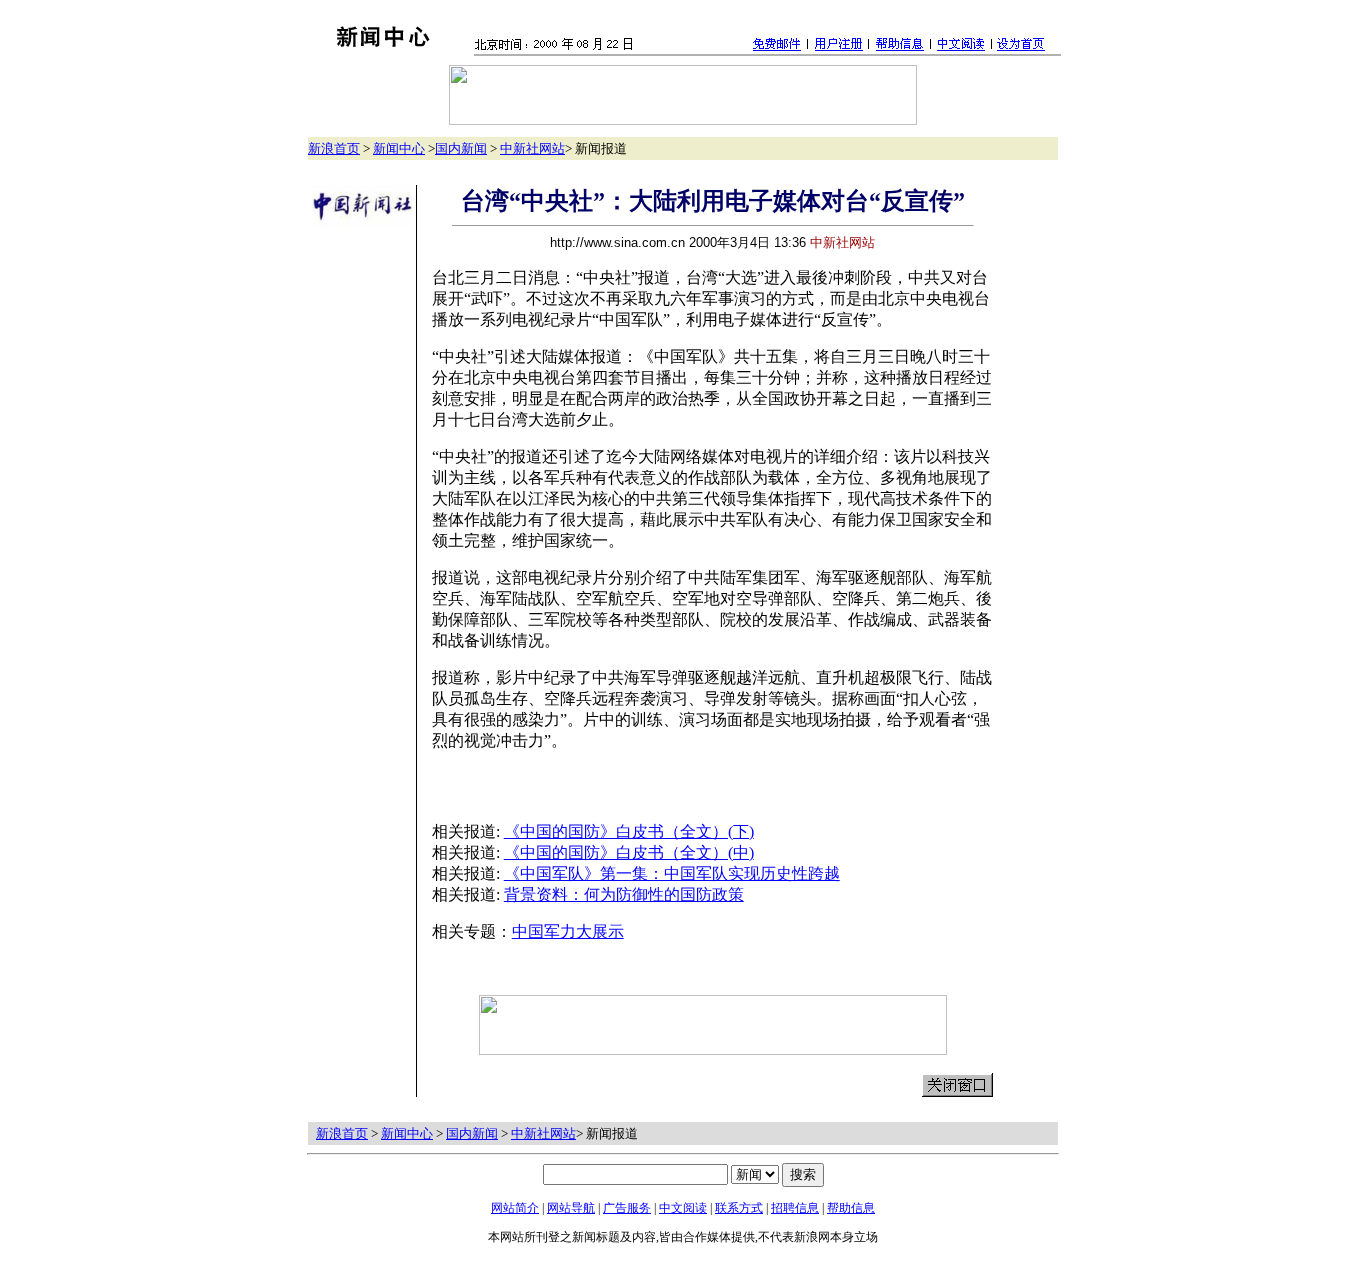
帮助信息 (851, 1208)
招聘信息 (795, 1208)
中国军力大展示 (568, 931)
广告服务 (627, 1208)
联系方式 (739, 1208)
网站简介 (515, 1208)
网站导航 (571, 1208)
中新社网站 (532, 148)
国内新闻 (461, 148)
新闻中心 (399, 148)
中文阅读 (683, 1208)
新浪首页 (334, 148)
